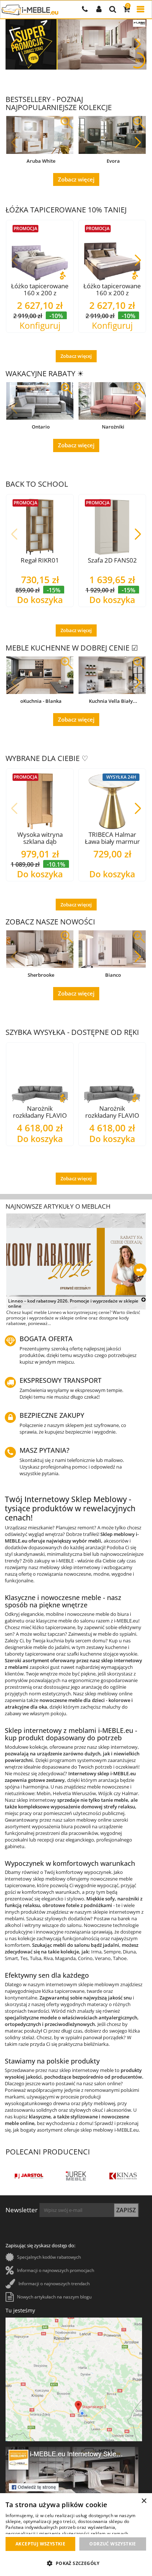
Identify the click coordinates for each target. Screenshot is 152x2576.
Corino (85, 1958)
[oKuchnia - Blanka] (40, 675)
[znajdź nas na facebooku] (72, 2483)
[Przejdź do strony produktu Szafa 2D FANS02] (112, 527)
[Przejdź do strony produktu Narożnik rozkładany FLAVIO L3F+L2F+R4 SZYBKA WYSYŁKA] (40, 1075)
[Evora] (112, 135)
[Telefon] (85, 10)
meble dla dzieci (86, 1700)
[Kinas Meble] (44, 2176)
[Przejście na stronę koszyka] (127, 10)
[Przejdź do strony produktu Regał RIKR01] (40, 527)
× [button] (144, 2501)
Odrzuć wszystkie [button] (113, 2544)
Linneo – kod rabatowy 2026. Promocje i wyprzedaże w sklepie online (73, 1304)
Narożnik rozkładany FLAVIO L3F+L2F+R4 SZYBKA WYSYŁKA (40, 1112)
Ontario (41, 427)
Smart (11, 1958)
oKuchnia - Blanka (41, 701)
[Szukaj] (113, 10)
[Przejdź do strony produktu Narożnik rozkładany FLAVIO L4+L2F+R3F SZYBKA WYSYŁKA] (112, 1075)
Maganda (65, 1958)
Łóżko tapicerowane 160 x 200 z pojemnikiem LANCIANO (40, 289)
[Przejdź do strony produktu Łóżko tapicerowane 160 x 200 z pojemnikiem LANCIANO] (40, 253)
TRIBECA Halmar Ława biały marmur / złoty (112, 838)
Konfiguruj (40, 326)
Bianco (113, 975)
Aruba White (41, 161)
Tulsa (36, 1958)
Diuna (129, 1952)
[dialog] (76, 2535)
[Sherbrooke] (40, 949)
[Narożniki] (112, 401)
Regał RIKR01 (40, 560)
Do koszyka (40, 600)
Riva (48, 1958)
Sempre (112, 1952)
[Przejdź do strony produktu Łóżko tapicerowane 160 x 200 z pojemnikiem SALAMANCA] (112, 253)
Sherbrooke (41, 975)
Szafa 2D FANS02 (112, 560)
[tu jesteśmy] (74, 2379)
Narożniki (113, 427)
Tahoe (120, 1958)
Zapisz (126, 2210)
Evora (113, 161)
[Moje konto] (99, 10)
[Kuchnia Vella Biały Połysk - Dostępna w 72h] (112, 675)
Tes (24, 1958)
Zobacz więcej (76, 179)
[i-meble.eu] (30, 10)
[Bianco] (112, 949)
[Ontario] (40, 401)
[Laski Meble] (91, 2176)
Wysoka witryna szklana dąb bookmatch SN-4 (40, 838)
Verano (103, 1958)
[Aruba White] (40, 135)
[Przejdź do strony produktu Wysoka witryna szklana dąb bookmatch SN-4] (40, 801)
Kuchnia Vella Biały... (113, 701)
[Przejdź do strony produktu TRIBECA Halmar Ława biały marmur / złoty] (112, 801)
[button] (138, 44)
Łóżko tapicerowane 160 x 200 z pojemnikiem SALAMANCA (112, 289)
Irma (96, 1952)
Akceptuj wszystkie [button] (40, 2544)
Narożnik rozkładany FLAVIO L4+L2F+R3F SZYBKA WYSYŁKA (112, 1112)
